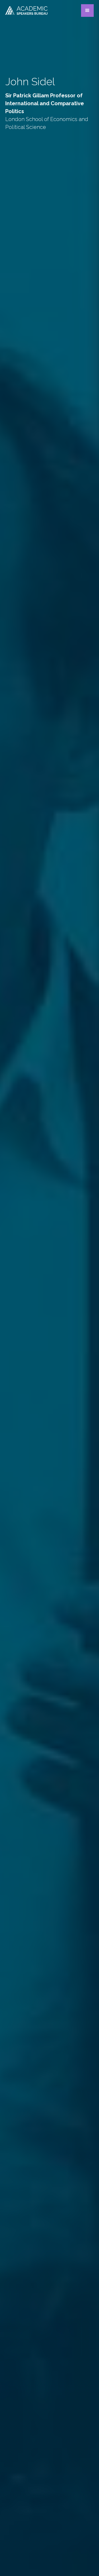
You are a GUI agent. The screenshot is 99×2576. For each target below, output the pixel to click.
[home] (26, 10)
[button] (87, 11)
